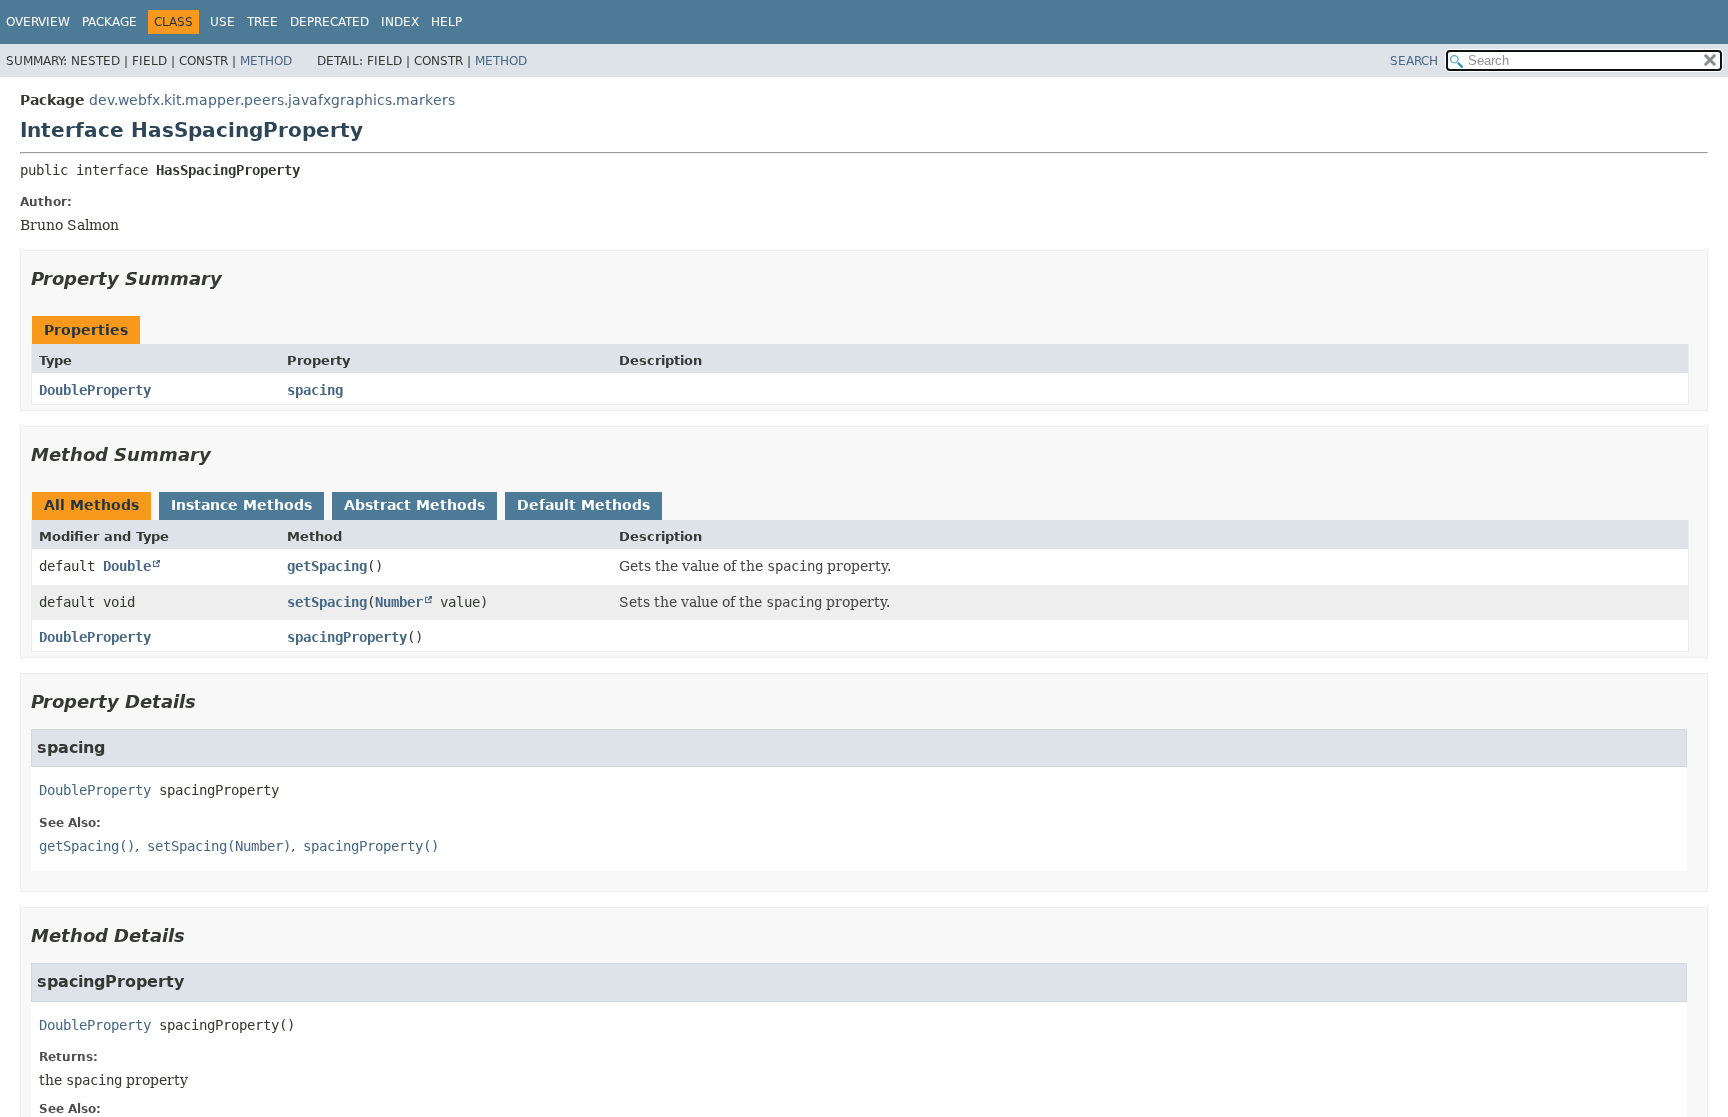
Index (400, 22)
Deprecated (329, 22)
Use (222, 22)
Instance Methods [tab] (241, 505)
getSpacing (327, 566)
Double (127, 566)
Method (266, 61)
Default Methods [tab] (583, 505)
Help (446, 22)
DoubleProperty (95, 390)
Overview (38, 22)
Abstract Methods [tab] (414, 505)
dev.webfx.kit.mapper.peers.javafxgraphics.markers (272, 100)
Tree (262, 22)
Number (399, 602)
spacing (315, 390)
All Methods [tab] (91, 505)
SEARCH (1414, 61)
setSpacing (327, 602)
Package (109, 22)
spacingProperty (347, 637)
